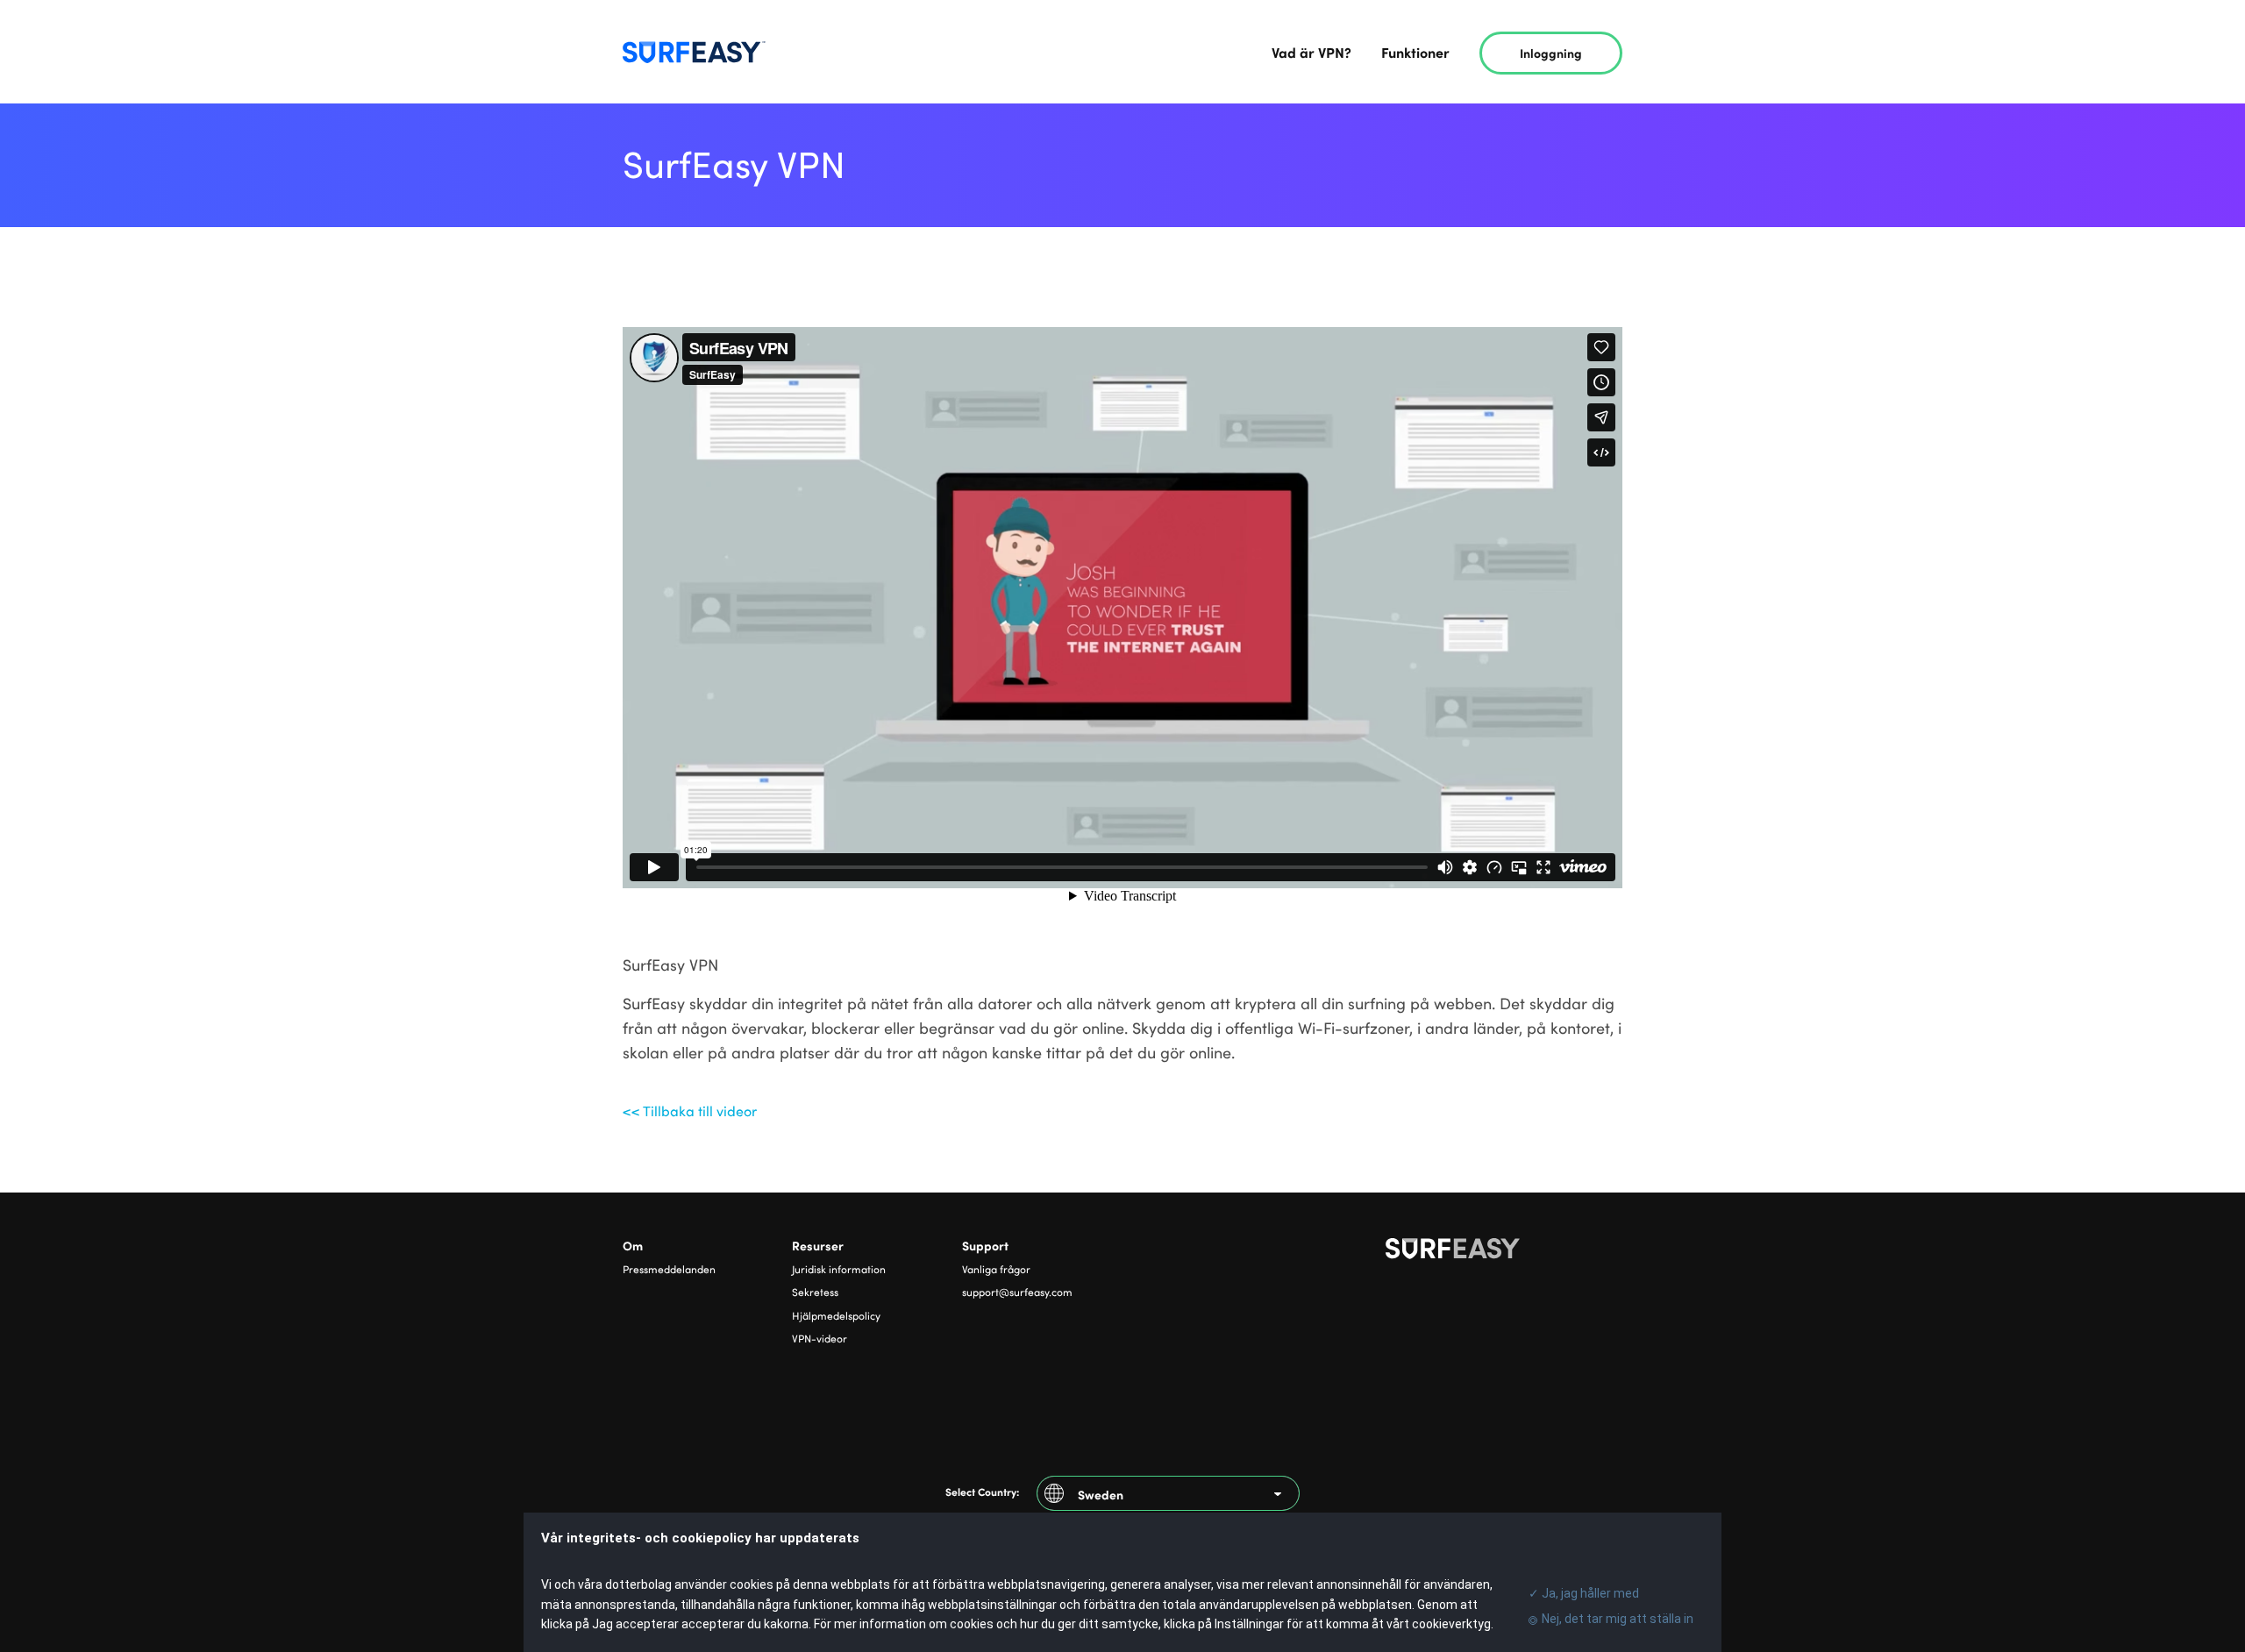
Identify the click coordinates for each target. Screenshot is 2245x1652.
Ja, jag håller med (1581, 1593)
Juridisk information (839, 1269)
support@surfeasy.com (1017, 1292)
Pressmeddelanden (669, 1269)
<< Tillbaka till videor (690, 1111)
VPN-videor (820, 1338)
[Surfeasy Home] (1504, 1252)
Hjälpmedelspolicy (836, 1315)
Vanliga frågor (996, 1269)
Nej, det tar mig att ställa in (1618, 1619)
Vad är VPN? (1311, 52)
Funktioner (1415, 52)
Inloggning (1551, 53)
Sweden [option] (1101, 1494)
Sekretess (815, 1292)
